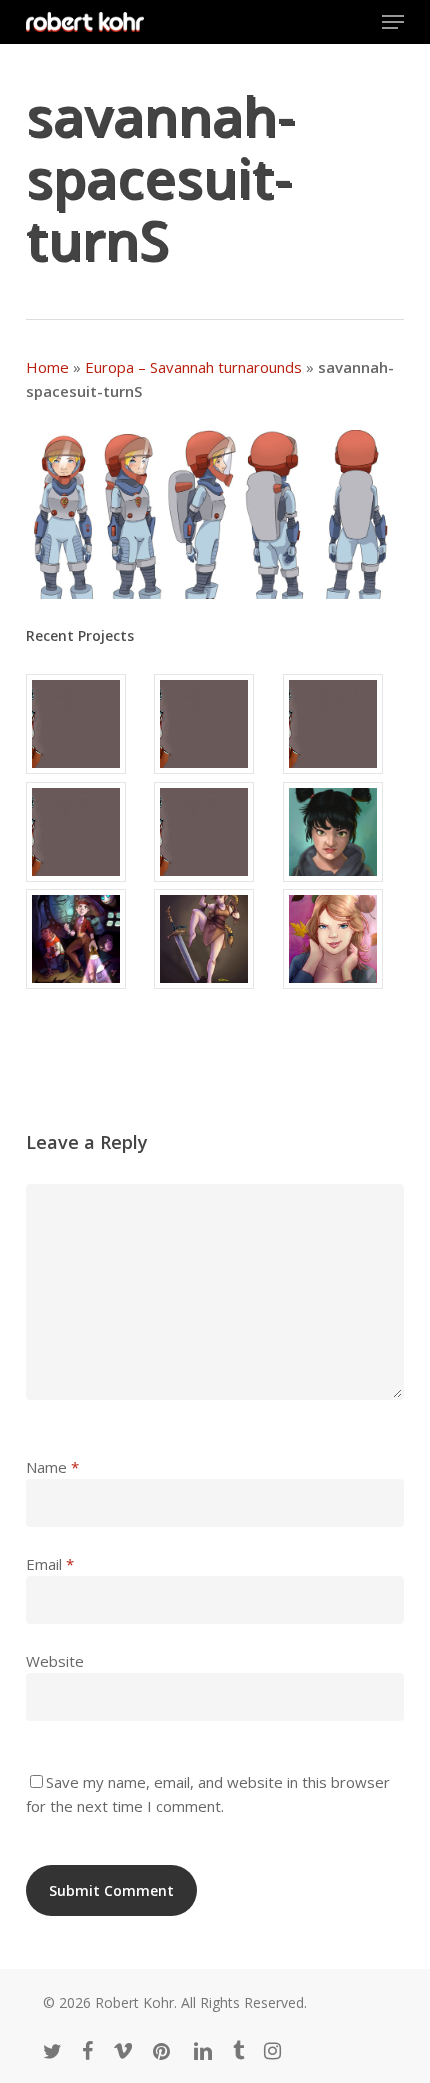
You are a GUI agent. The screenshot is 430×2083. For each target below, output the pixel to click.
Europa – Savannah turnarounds (193, 367)
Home (47, 367)
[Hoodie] (343, 832)
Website (55, 1661)
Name (52, 1467)
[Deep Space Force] (86, 939)
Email (50, 1564)
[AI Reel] (86, 832)
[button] (393, 22)
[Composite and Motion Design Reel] (214, 832)
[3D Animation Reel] (214, 724)
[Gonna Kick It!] (214, 939)
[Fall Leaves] (343, 939)
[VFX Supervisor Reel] (86, 724)
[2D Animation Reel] (343, 724)
